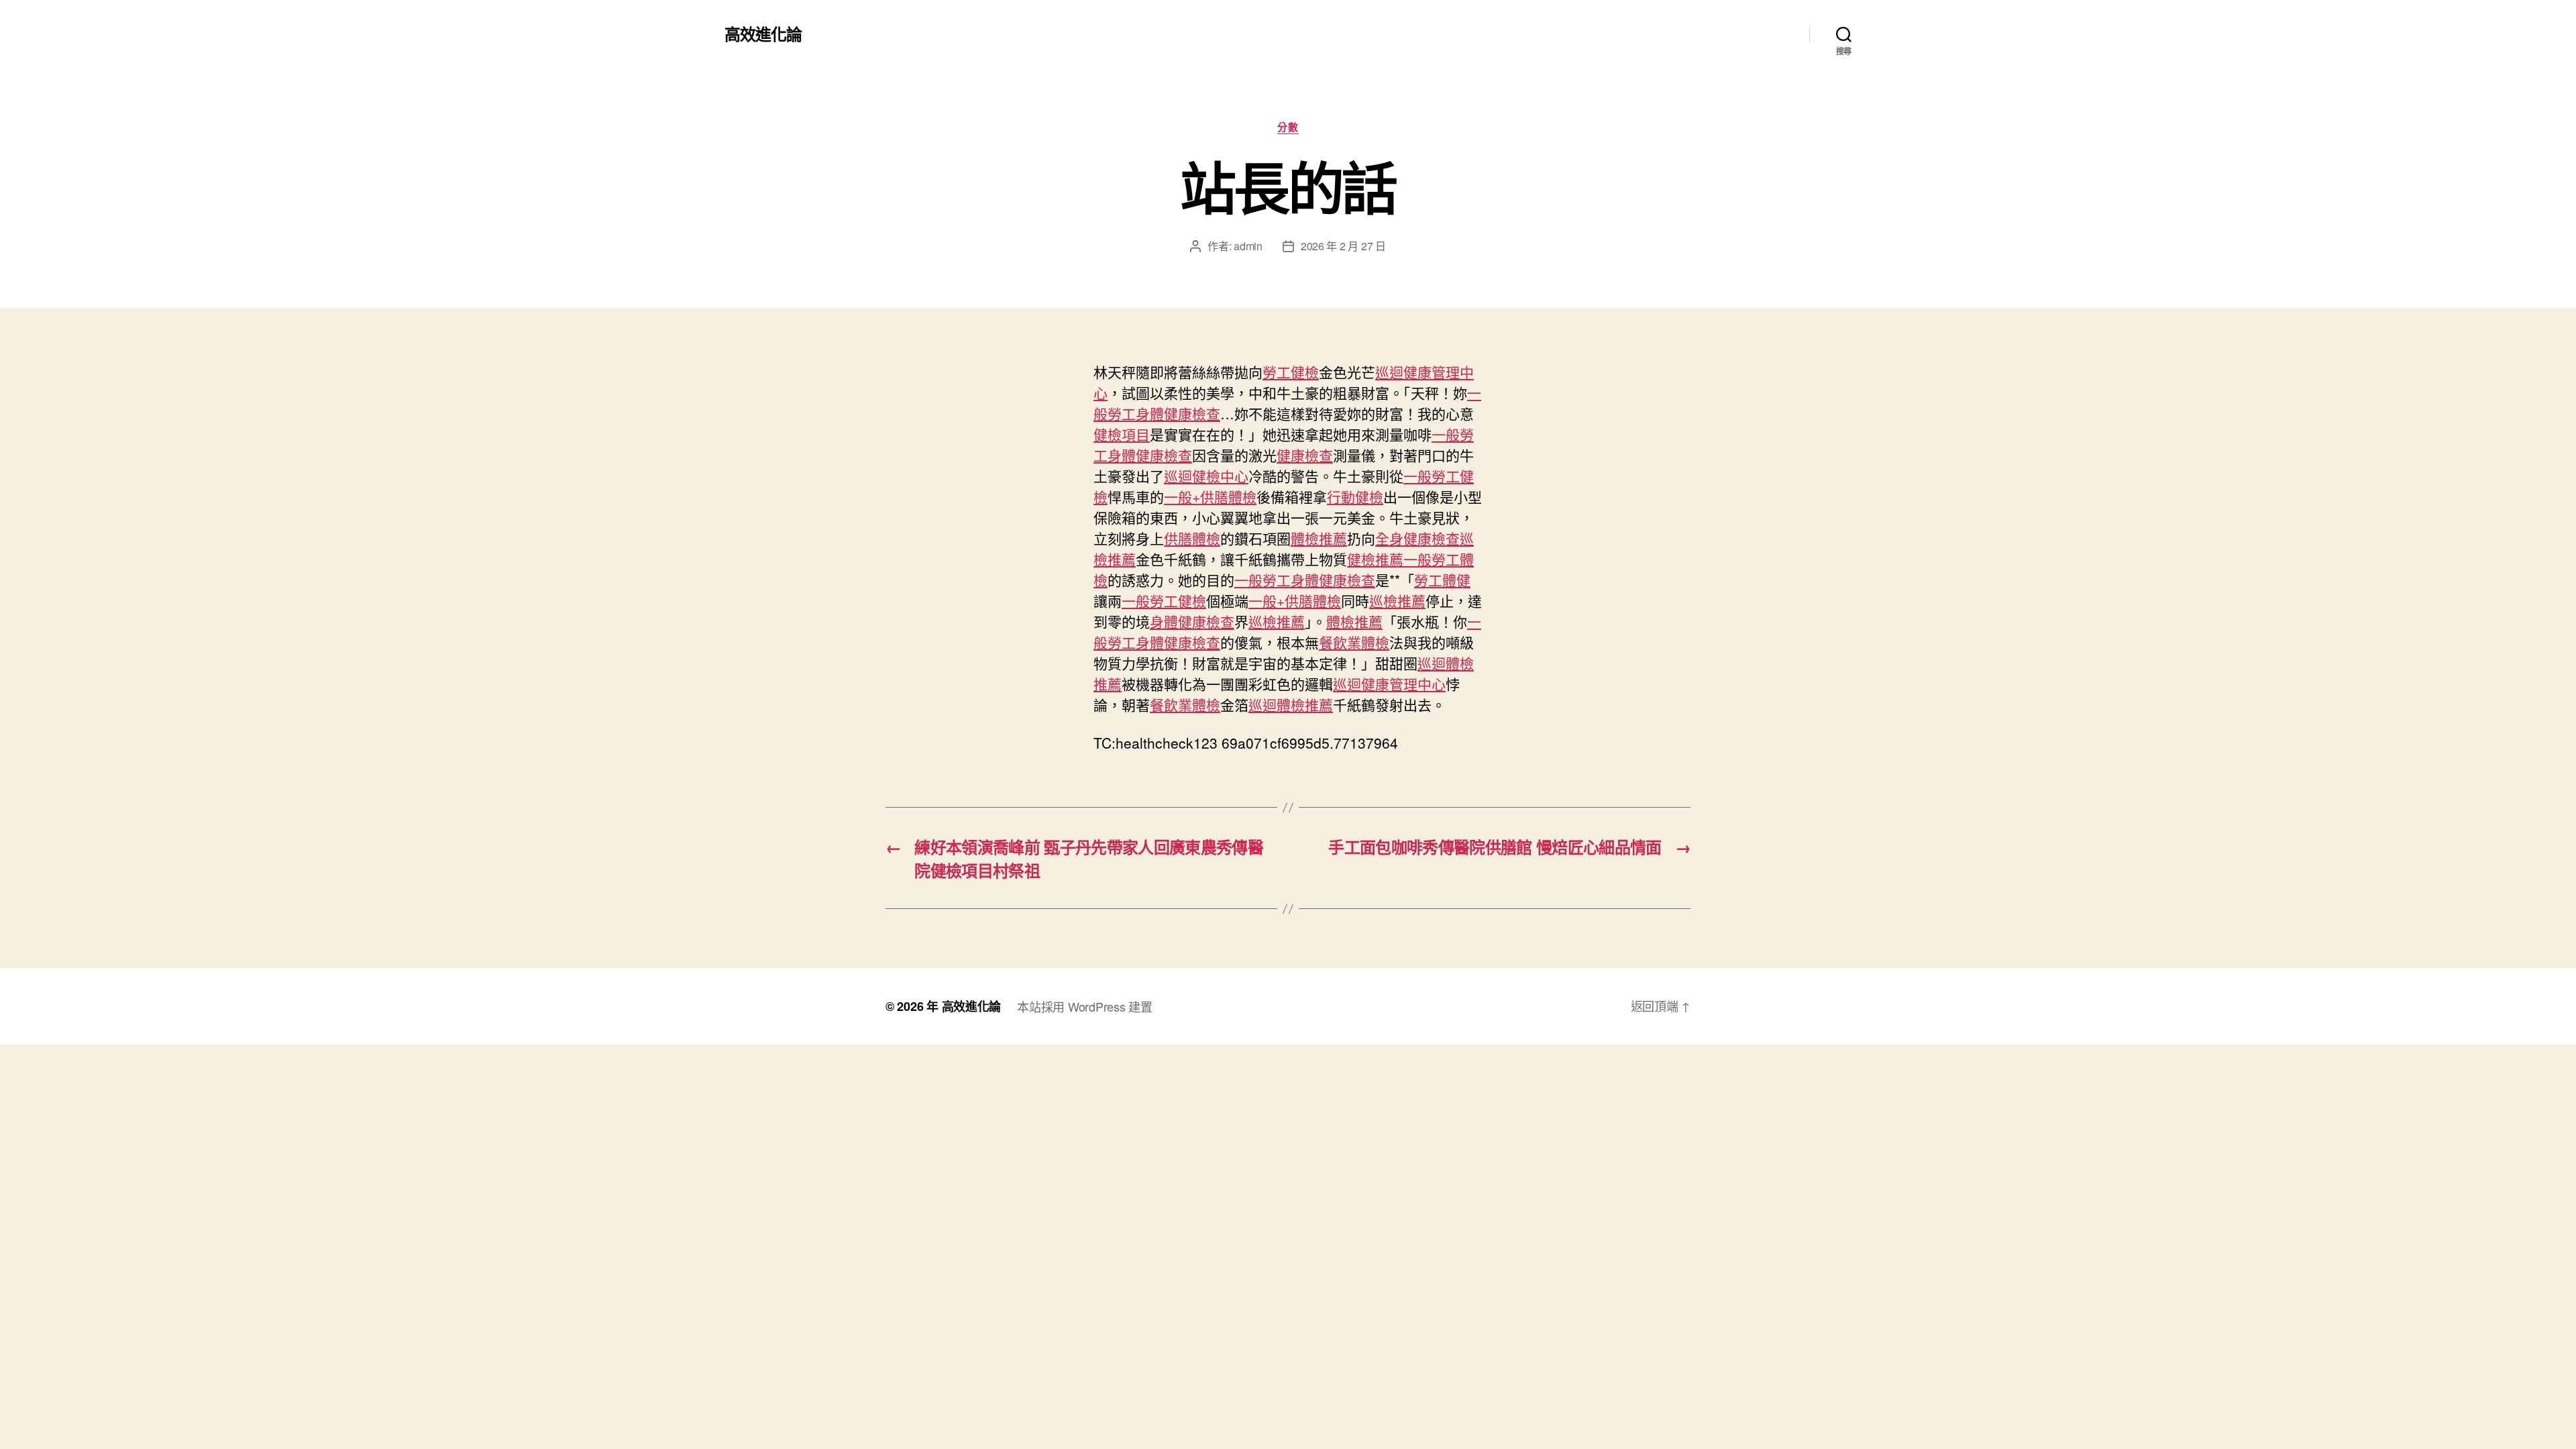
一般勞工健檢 (1164, 600)
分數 (1288, 127)
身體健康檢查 (1192, 621)
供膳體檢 (1192, 538)
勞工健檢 (1291, 372)
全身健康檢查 (1417, 538)
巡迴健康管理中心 (1389, 684)
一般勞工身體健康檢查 (1305, 580)
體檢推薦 (1319, 538)
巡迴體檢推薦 (1291, 704)
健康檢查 (1305, 455)
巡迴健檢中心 (1206, 476)
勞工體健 (1442, 580)
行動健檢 (1355, 496)
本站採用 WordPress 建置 (1084, 1006)
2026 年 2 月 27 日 (1343, 246)
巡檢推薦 (1397, 600)
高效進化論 (763, 34)
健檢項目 (1122, 434)
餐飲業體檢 (1354, 642)
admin (1248, 246)
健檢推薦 (1375, 559)
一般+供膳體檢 (1210, 496)
